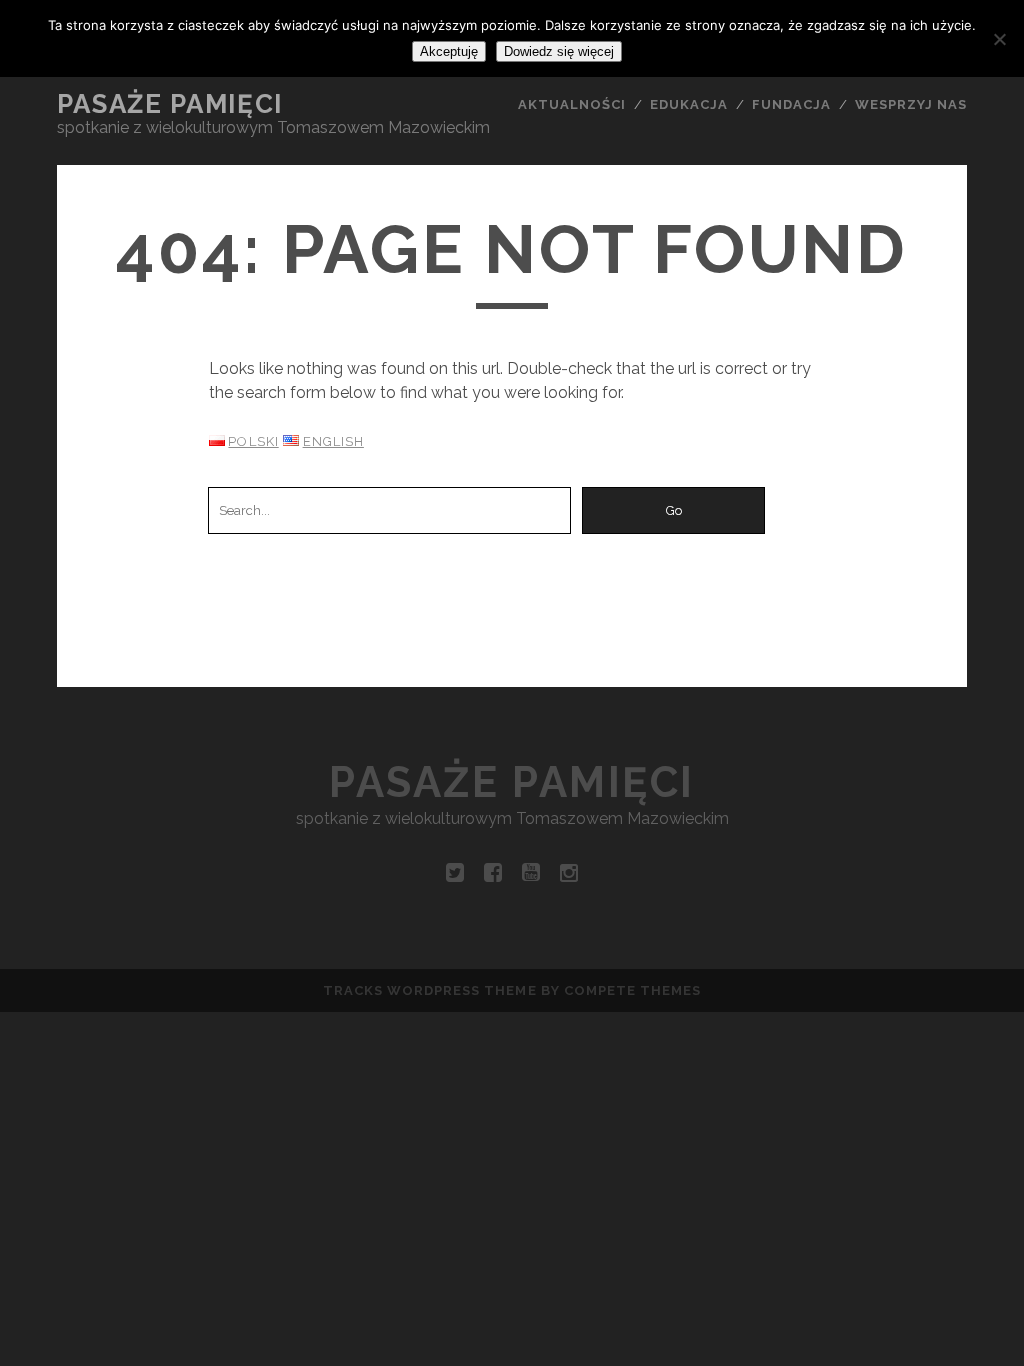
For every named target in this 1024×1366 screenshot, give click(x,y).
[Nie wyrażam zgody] (999, 39)
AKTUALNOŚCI (572, 104)
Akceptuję (449, 51)
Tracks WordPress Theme (430, 990)
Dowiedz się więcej (559, 51)
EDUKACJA (689, 104)
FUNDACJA (791, 104)
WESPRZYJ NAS (911, 104)
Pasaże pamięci (170, 104)
